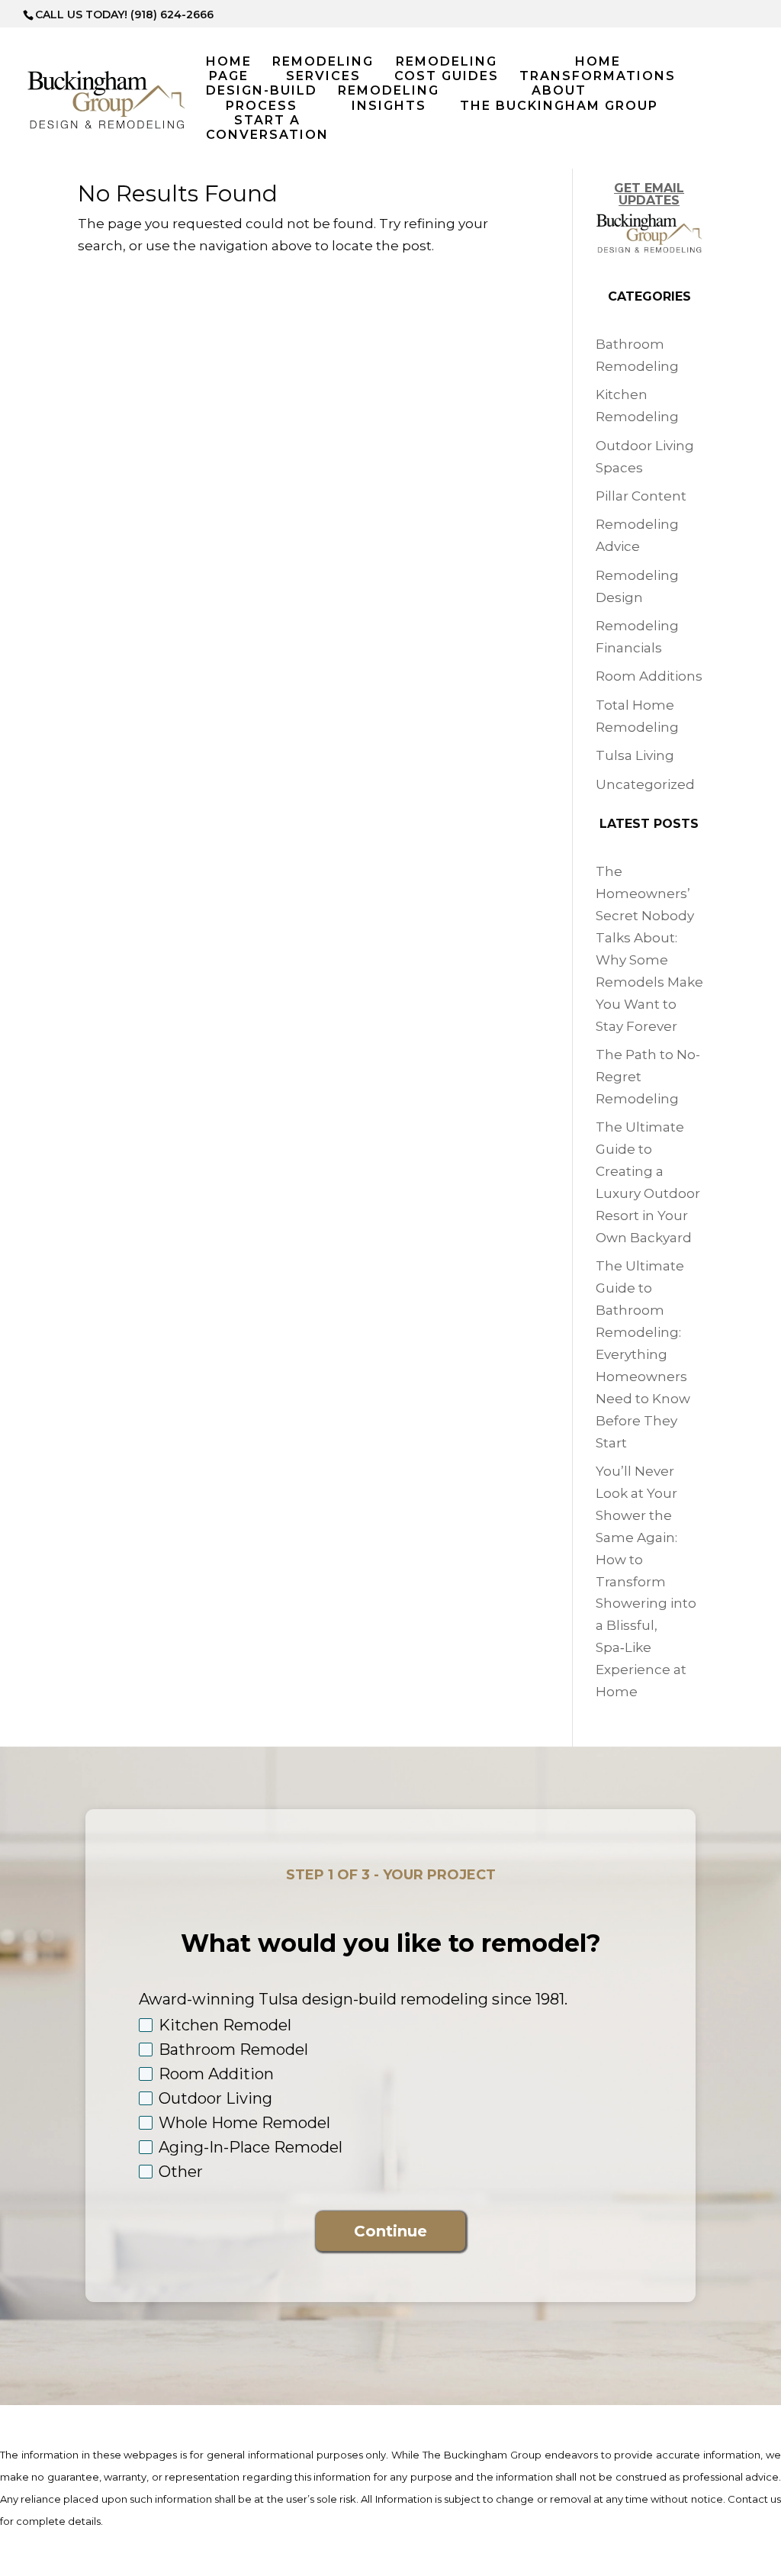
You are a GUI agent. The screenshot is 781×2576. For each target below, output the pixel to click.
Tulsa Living (635, 755)
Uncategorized (645, 784)
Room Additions (649, 676)
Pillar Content (641, 496)
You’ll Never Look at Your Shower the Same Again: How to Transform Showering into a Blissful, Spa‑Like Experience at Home (646, 1581)
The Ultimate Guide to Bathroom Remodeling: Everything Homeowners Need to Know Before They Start (643, 1354)
